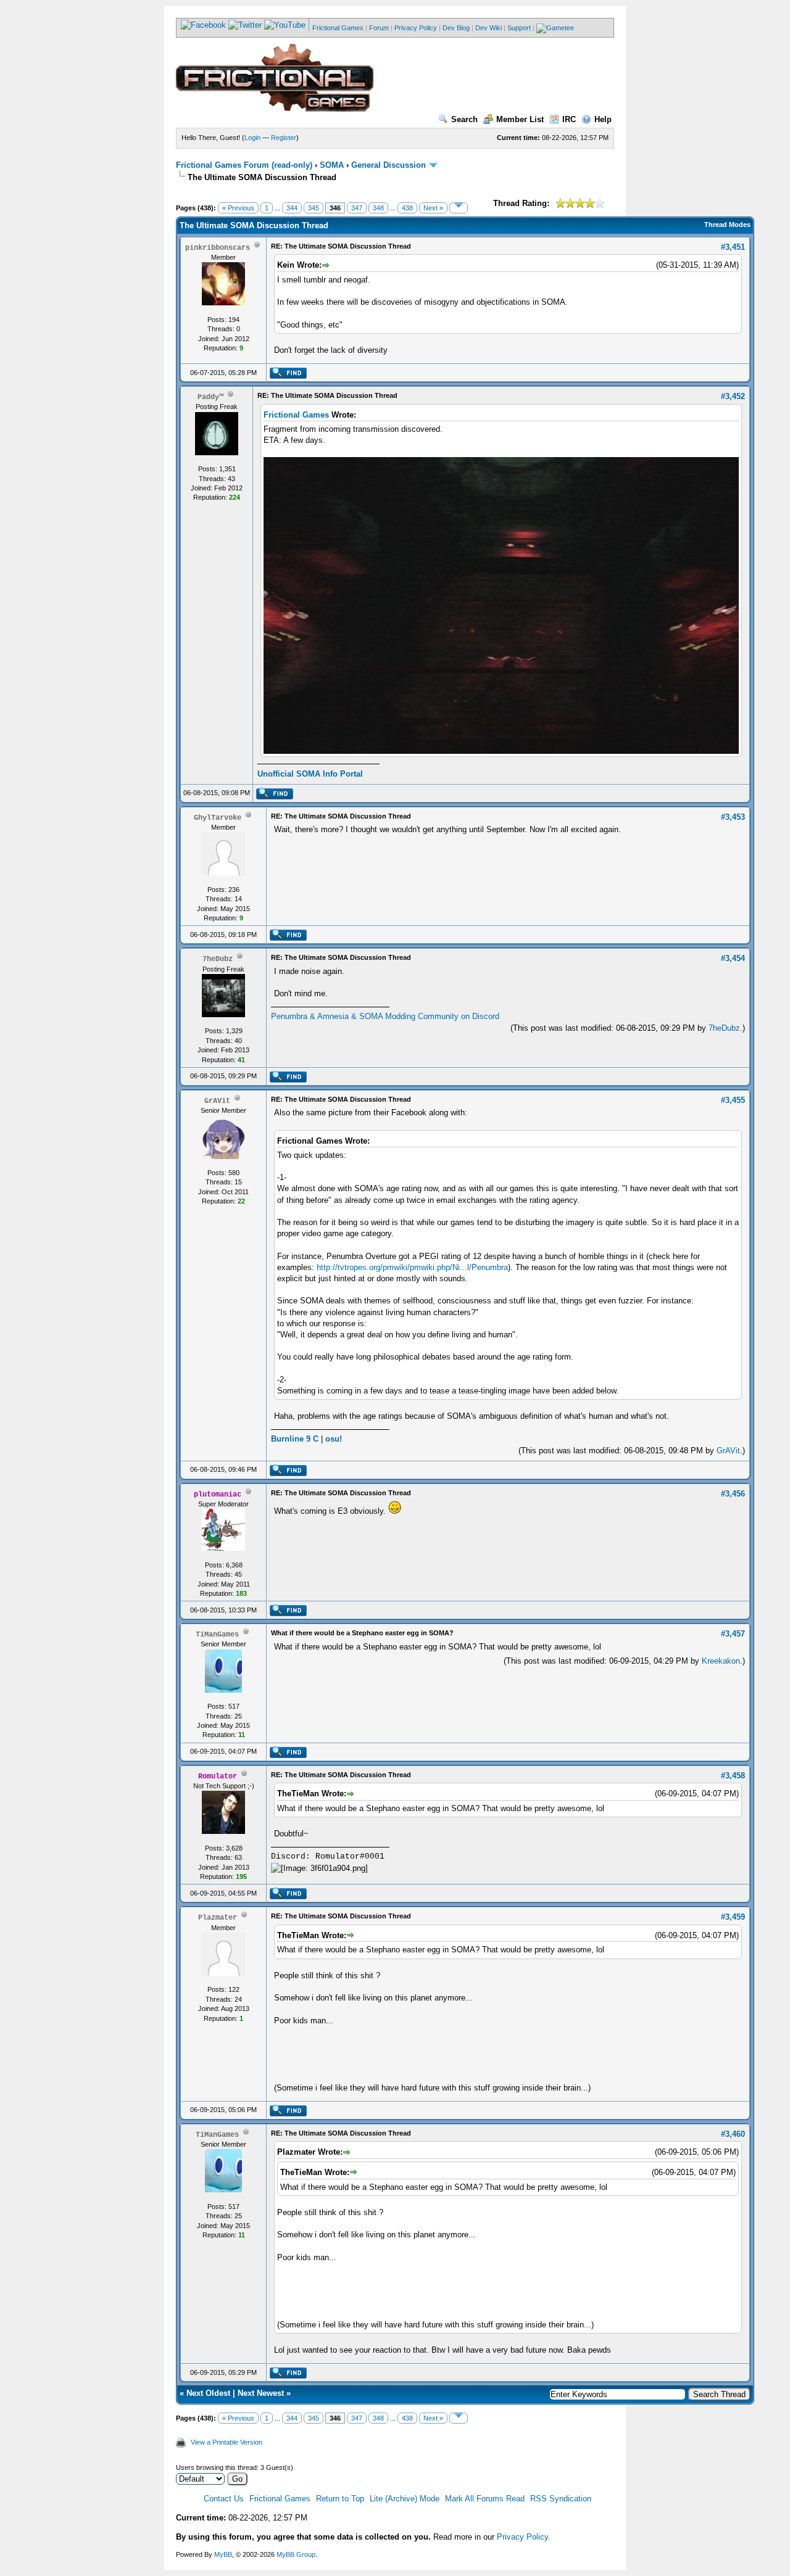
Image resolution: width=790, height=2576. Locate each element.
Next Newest (261, 2393)
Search (464, 119)
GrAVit (728, 1451)
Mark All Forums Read (485, 2499)
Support (519, 28)
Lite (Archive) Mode (405, 2499)
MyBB (223, 2554)
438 (407, 208)
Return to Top (340, 2499)
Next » (433, 208)
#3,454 (733, 958)
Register (284, 138)
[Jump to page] (459, 208)
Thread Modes (727, 225)
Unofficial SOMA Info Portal (310, 774)
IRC (569, 119)
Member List (520, 119)
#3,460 (733, 2134)
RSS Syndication (561, 2499)
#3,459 (733, 1917)
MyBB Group (296, 2554)
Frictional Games (338, 28)
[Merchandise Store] (555, 28)
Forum (379, 28)
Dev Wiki (489, 28)
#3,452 (733, 396)
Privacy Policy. (524, 2537)
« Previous (238, 208)
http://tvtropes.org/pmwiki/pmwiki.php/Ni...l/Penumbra (412, 1267)
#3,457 (733, 1634)
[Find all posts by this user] (288, 376)
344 (292, 208)
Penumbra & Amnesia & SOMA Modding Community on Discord (385, 1016)
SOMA (332, 165)
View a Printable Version (227, 2442)
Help (603, 119)
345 (314, 208)
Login (252, 138)
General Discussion (389, 165)
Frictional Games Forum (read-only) (244, 165)
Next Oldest (208, 2393)
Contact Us (224, 2499)
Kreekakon (721, 1661)
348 (378, 208)
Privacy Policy (416, 28)
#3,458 (733, 1776)
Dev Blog (456, 28)
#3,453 (733, 817)
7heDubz (724, 1028)
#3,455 (733, 1100)
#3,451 (733, 247)
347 (357, 208)
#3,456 (733, 1494)
